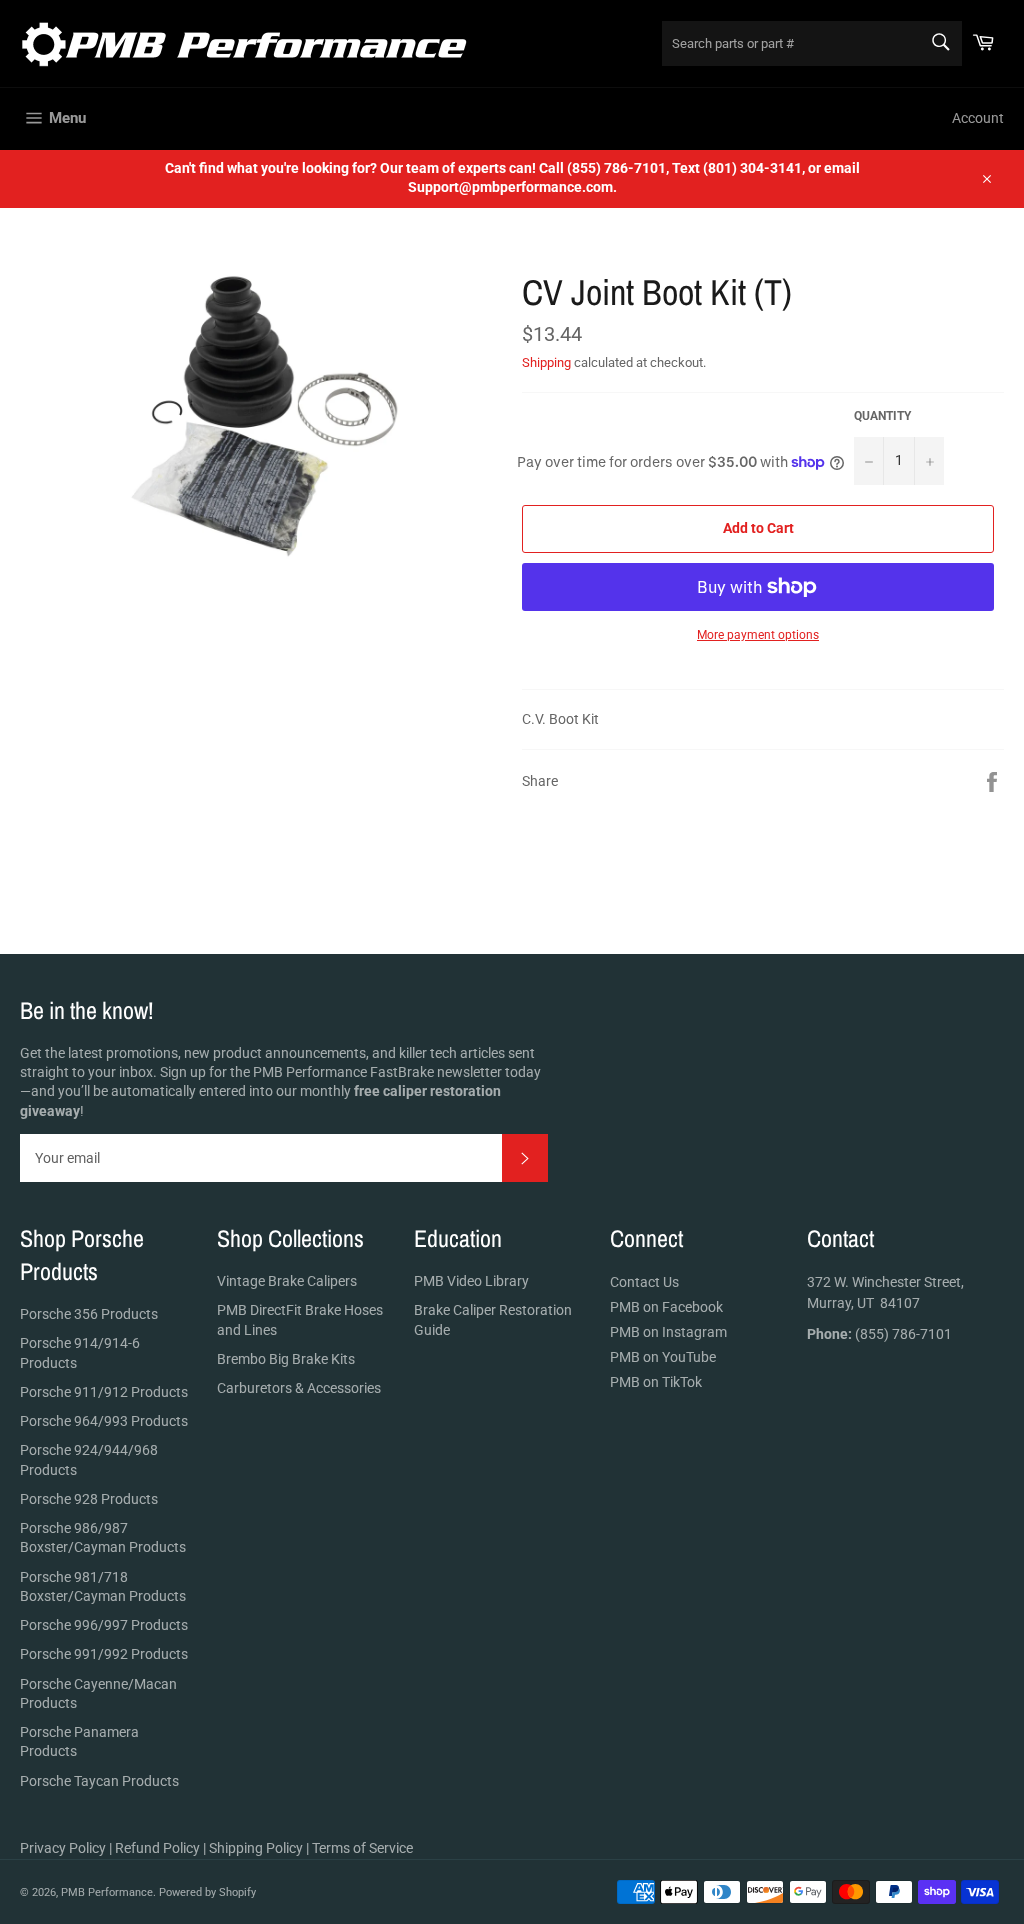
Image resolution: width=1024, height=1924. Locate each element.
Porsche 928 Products (89, 1499)
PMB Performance (107, 1892)
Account (978, 118)
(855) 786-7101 (879, 1334)
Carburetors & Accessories (299, 1388)
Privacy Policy (63, 1848)
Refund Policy (157, 1848)
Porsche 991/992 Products (104, 1654)
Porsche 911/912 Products (104, 1392)
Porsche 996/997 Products (104, 1625)
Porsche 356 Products (89, 1314)
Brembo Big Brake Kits (286, 1359)
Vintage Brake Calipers (287, 1281)
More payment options (758, 635)
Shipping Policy (256, 1848)
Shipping (546, 362)
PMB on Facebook (666, 1307)
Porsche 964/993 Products (104, 1421)
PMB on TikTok (656, 1382)
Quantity (882, 416)
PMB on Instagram (668, 1332)
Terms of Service (362, 1848)
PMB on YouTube (663, 1357)
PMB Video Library (471, 1281)
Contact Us (644, 1282)
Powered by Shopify (207, 1892)
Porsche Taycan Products (99, 1781)
